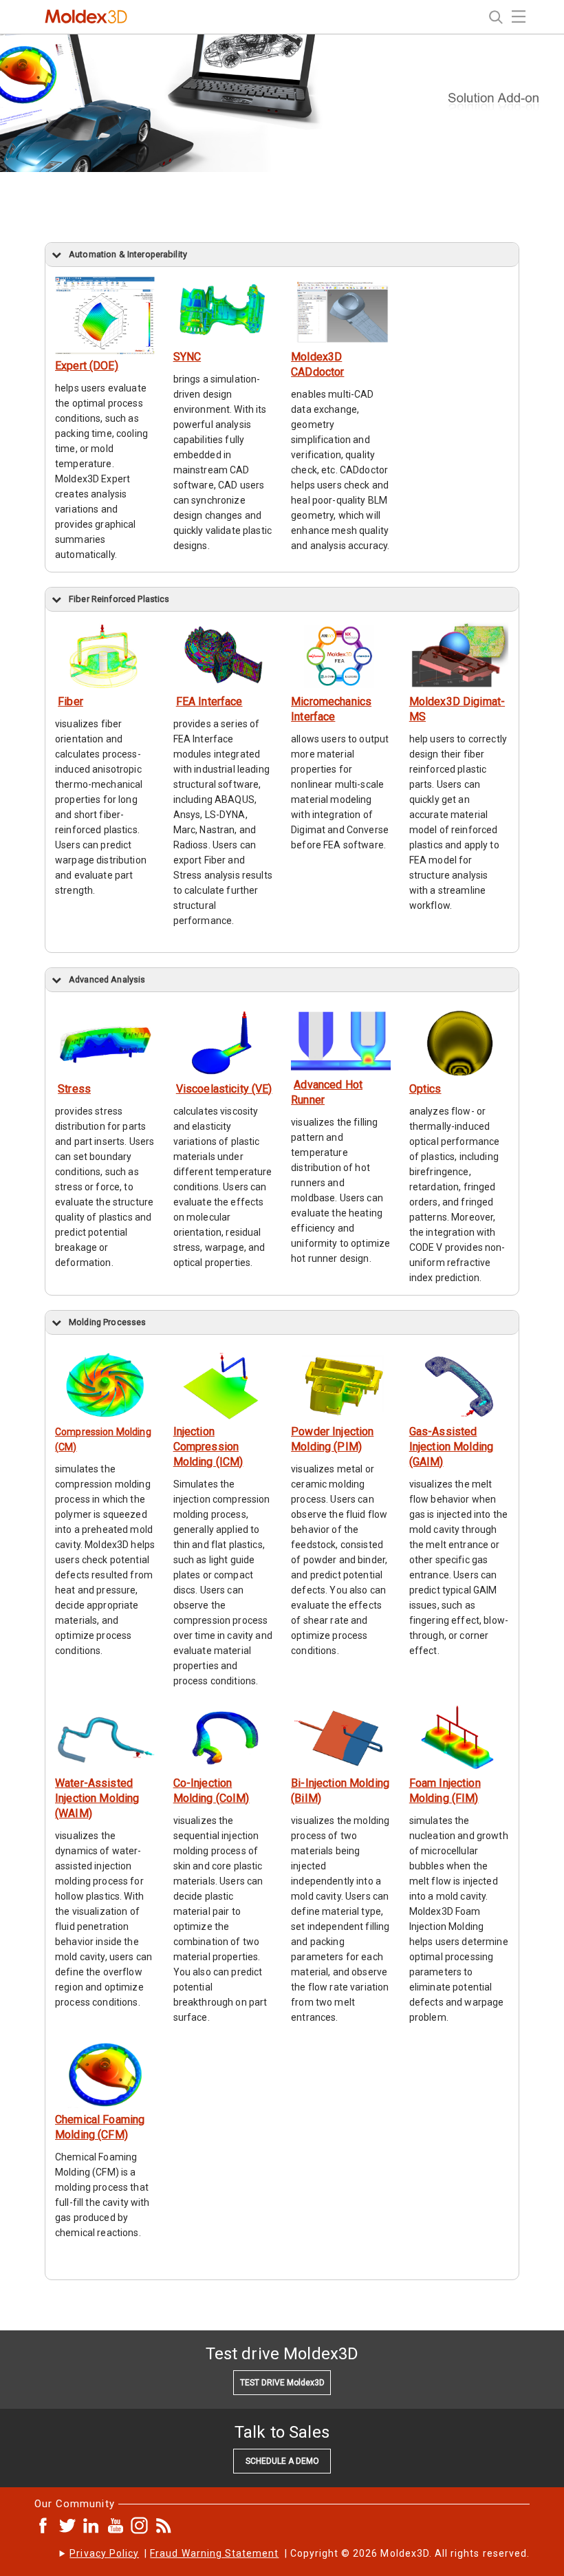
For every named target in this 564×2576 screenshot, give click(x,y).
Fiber (70, 701)
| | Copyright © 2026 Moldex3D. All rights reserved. (300, 2553)
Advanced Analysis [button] (107, 979)
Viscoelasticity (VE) (224, 1089)
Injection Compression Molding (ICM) (208, 1447)
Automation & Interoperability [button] (128, 254)
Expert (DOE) (87, 366)
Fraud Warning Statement (214, 2553)
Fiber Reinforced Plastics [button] (119, 599)
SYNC (187, 357)
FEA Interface (209, 701)
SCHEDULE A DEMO (282, 2461)
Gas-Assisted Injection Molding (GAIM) (451, 1447)
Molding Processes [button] (107, 1322)
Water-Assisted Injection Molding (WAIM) (97, 1798)
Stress (74, 1089)
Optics (425, 1089)
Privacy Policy (104, 2553)
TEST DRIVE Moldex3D (282, 2383)
